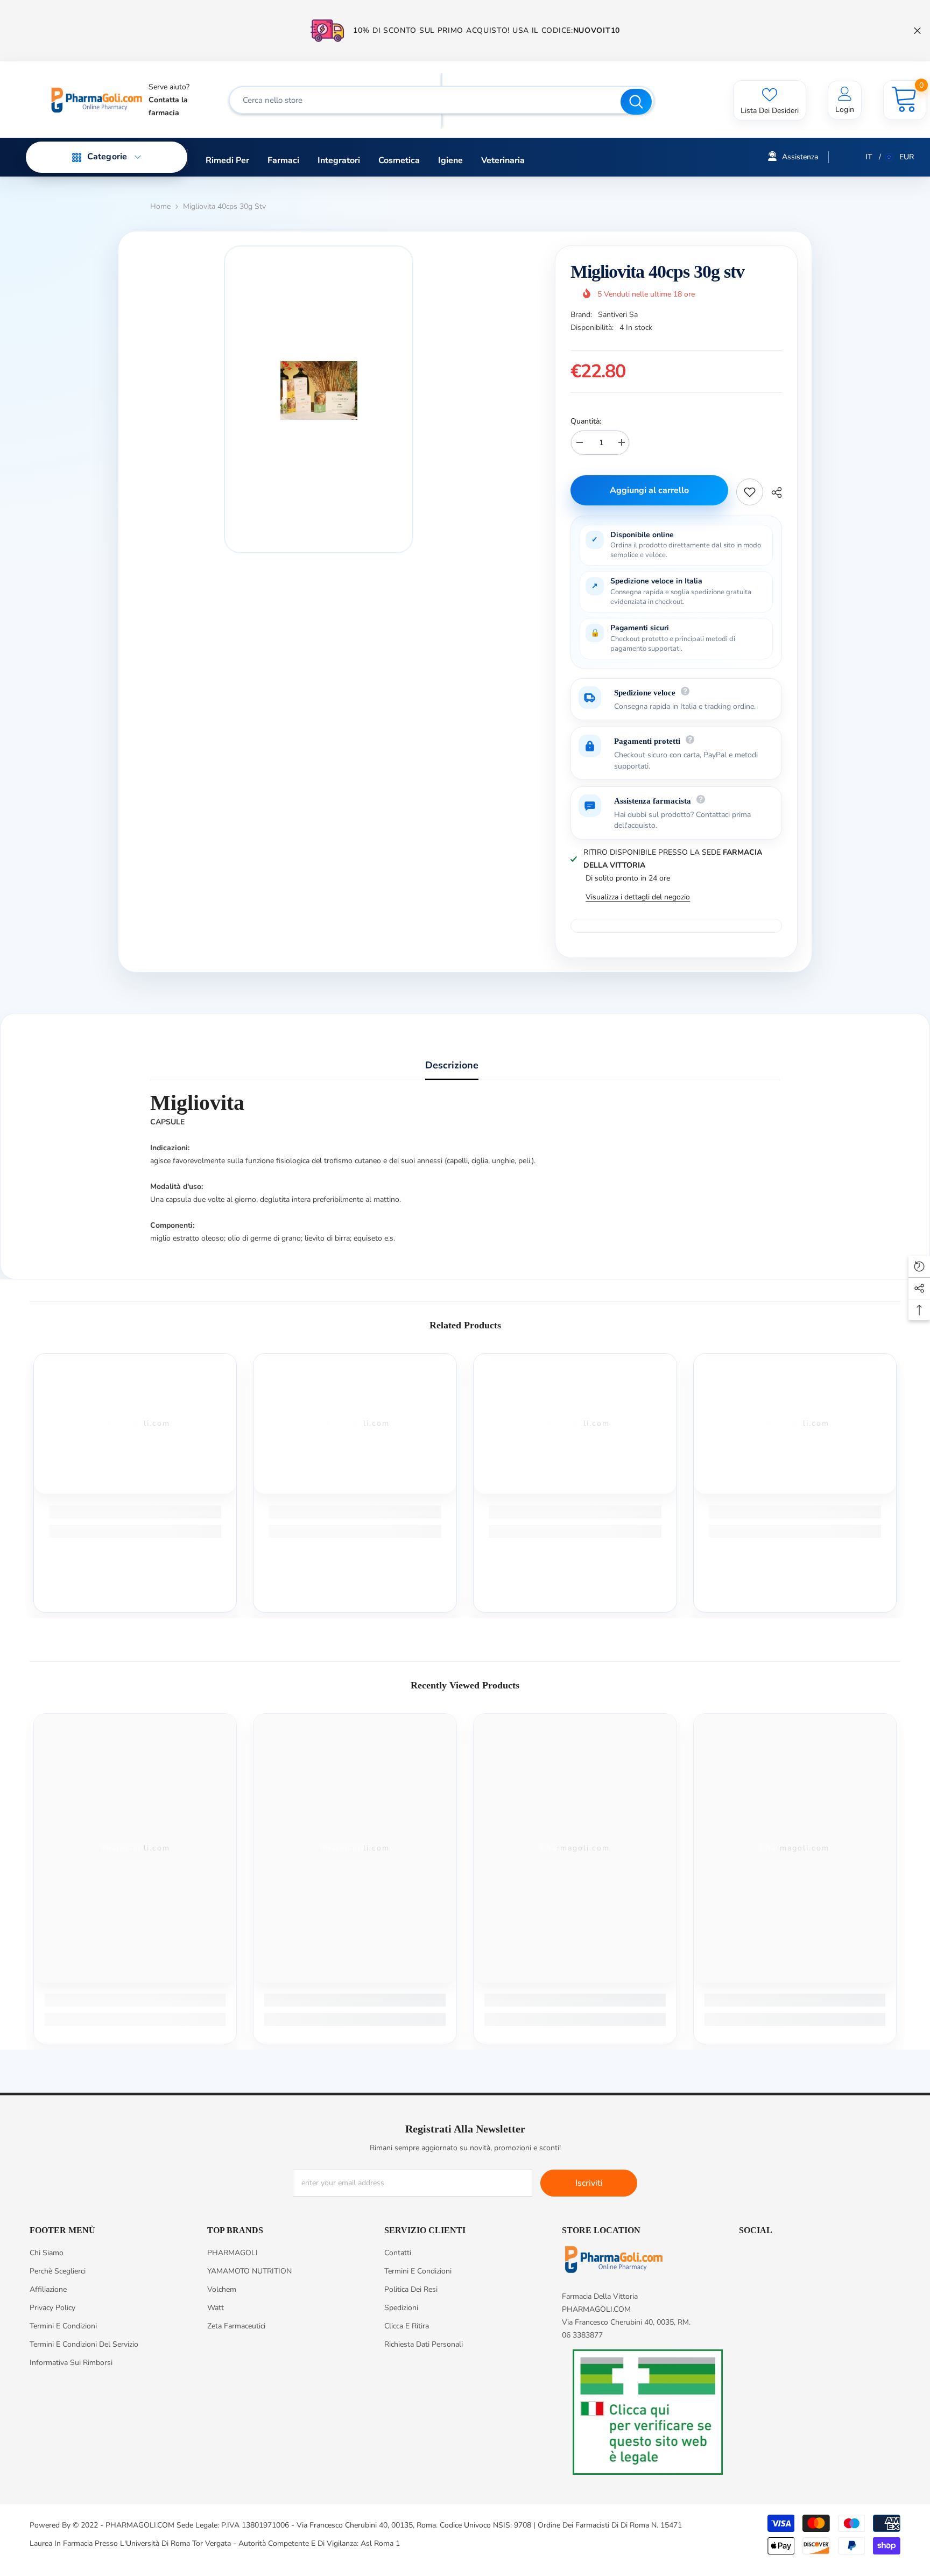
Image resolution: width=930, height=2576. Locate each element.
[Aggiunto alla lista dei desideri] (750, 492)
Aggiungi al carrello (649, 490)
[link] (135, 1512)
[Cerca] (442, 100)
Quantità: (586, 421)
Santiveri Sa (618, 315)
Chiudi (917, 31)
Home (160, 206)
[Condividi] (773, 492)
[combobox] (426, 100)
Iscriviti (589, 2183)
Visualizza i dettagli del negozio (638, 897)
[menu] (77, 157)
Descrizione (452, 1065)
